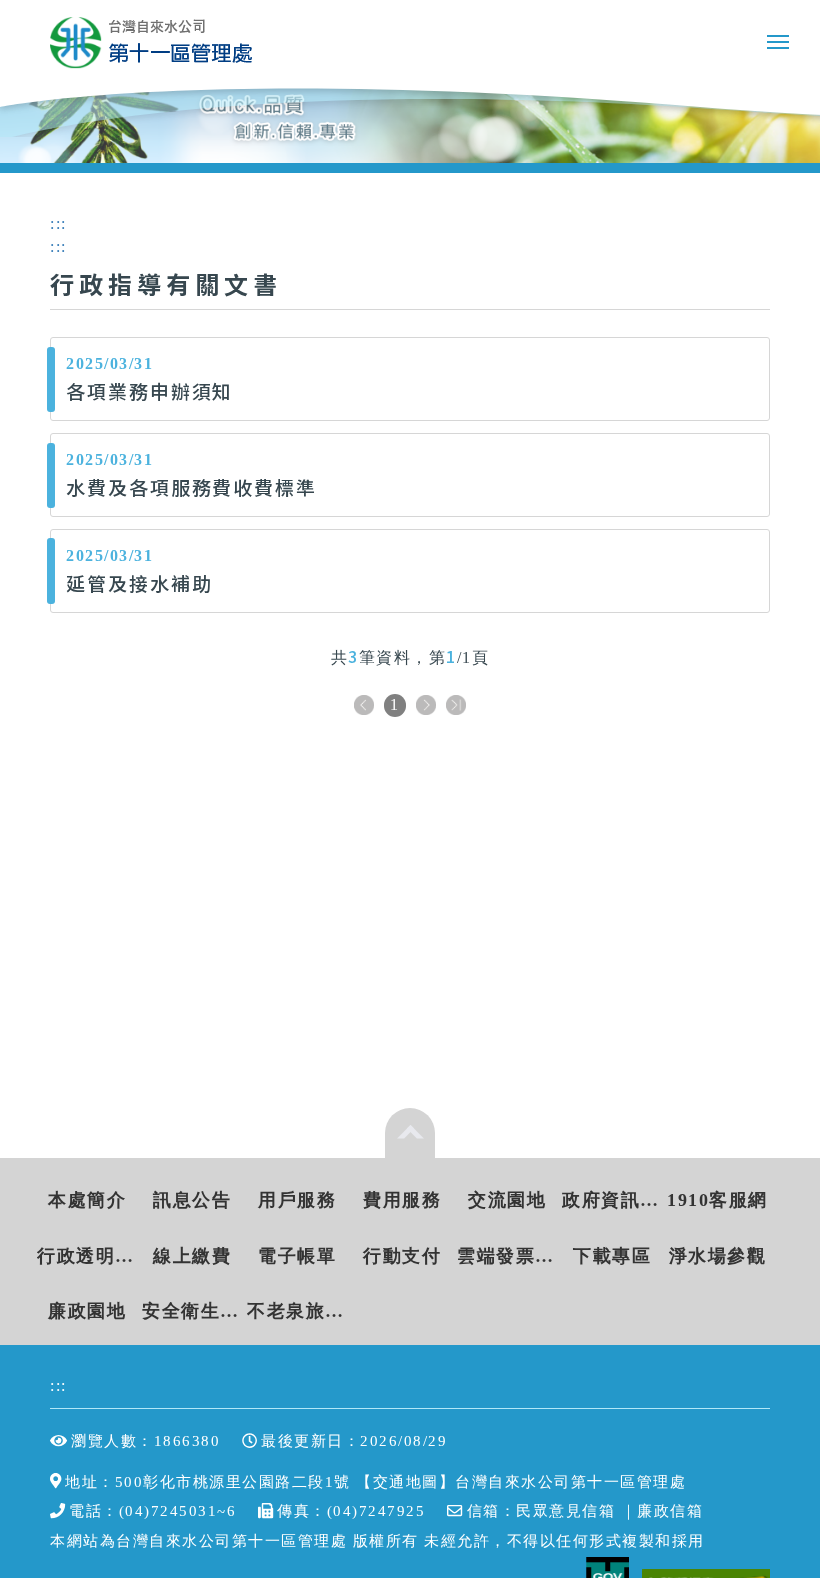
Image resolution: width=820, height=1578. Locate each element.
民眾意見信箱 (565, 1510)
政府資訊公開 (612, 1200)
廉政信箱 (670, 1510)
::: (58, 1385)
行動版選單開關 (778, 46)
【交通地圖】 (405, 1481)
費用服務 (402, 1200)
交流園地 (507, 1200)
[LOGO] (151, 42)
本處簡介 (87, 1200)
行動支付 (402, 1256)
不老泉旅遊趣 (297, 1311)
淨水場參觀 (718, 1256)
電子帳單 (297, 1256)
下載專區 (612, 1256)
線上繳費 (192, 1256)
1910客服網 (717, 1200)
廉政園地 (87, 1311)
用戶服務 (297, 1200)
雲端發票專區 (507, 1256)
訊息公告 (192, 1200)
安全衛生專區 (192, 1311)
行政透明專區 (87, 1256)
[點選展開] (410, 1133)
